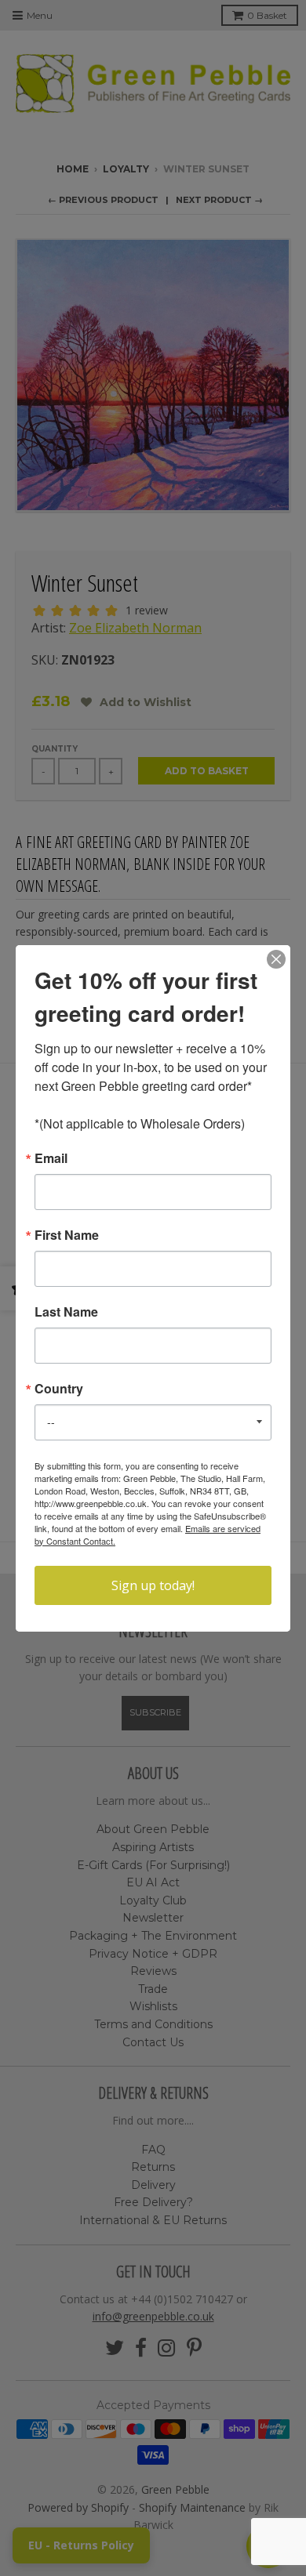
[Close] (276, 959)
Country (59, 1389)
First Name (67, 1235)
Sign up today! (153, 1585)
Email (51, 1158)
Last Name (66, 1312)
